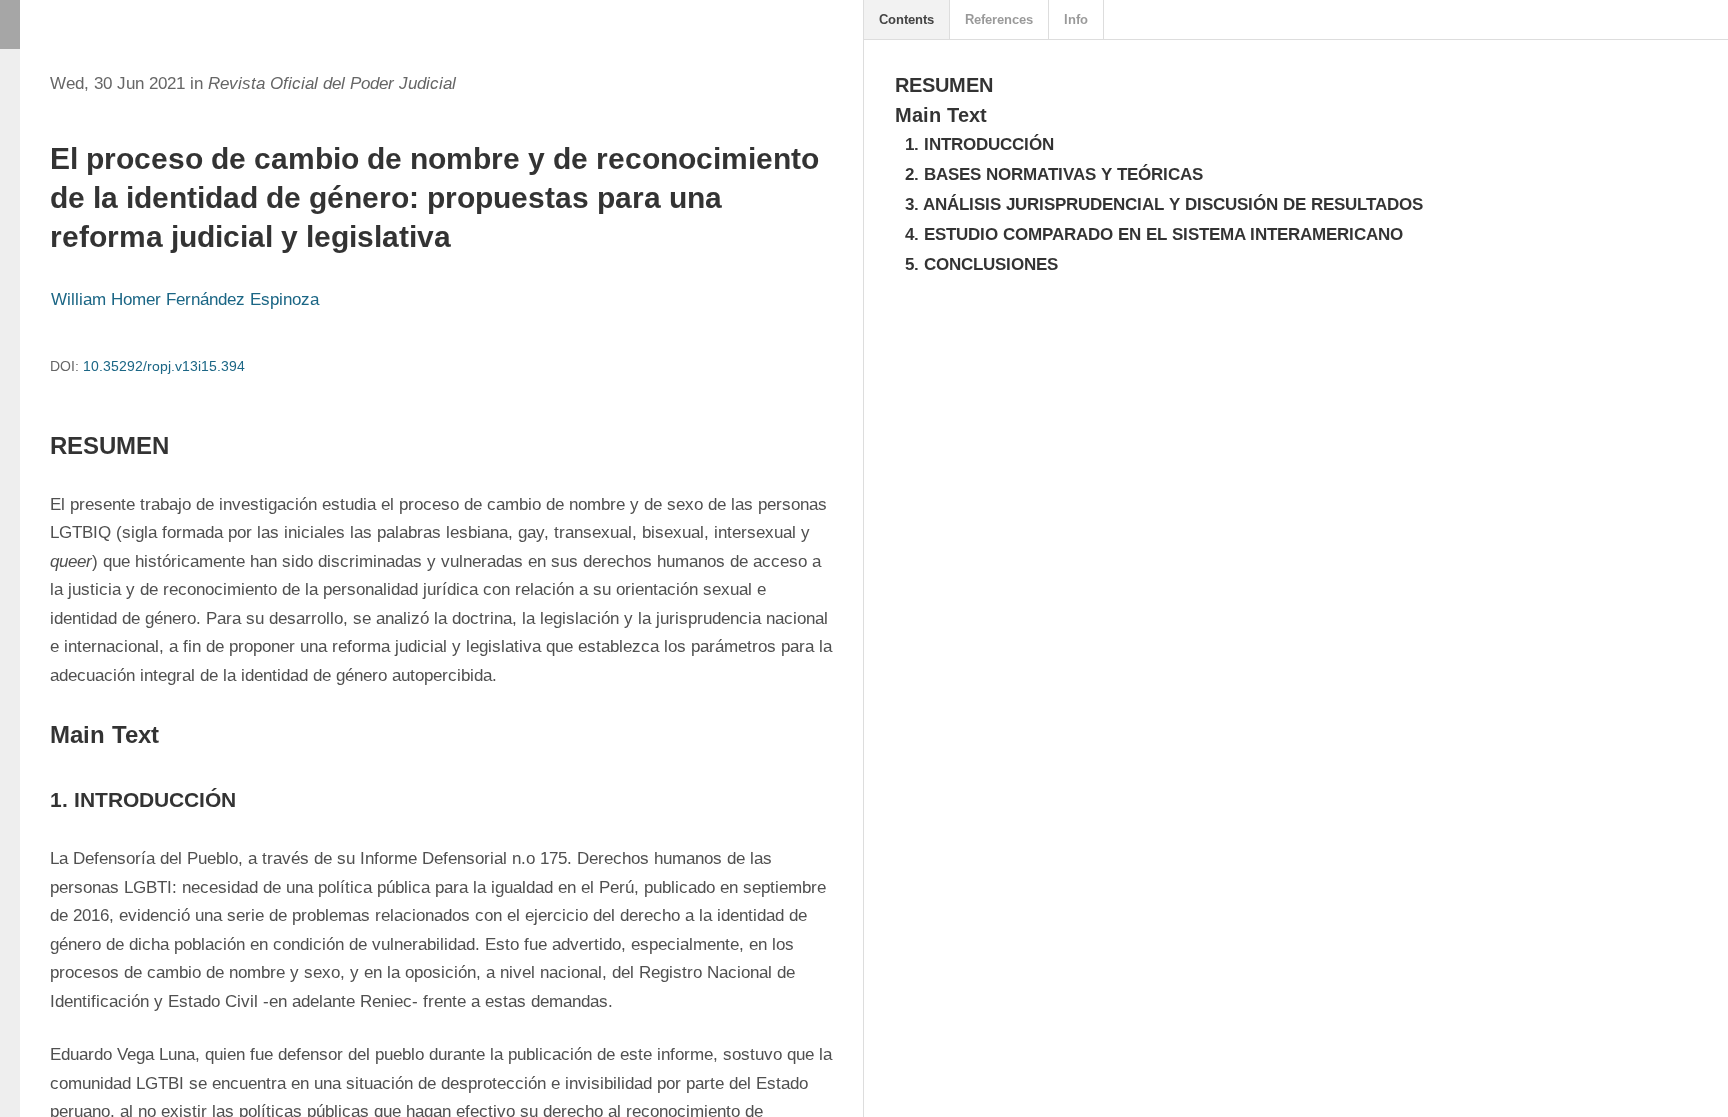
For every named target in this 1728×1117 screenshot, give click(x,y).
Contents (906, 19)
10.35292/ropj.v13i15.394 (164, 366)
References (999, 19)
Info (1076, 19)
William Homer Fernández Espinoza (185, 299)
